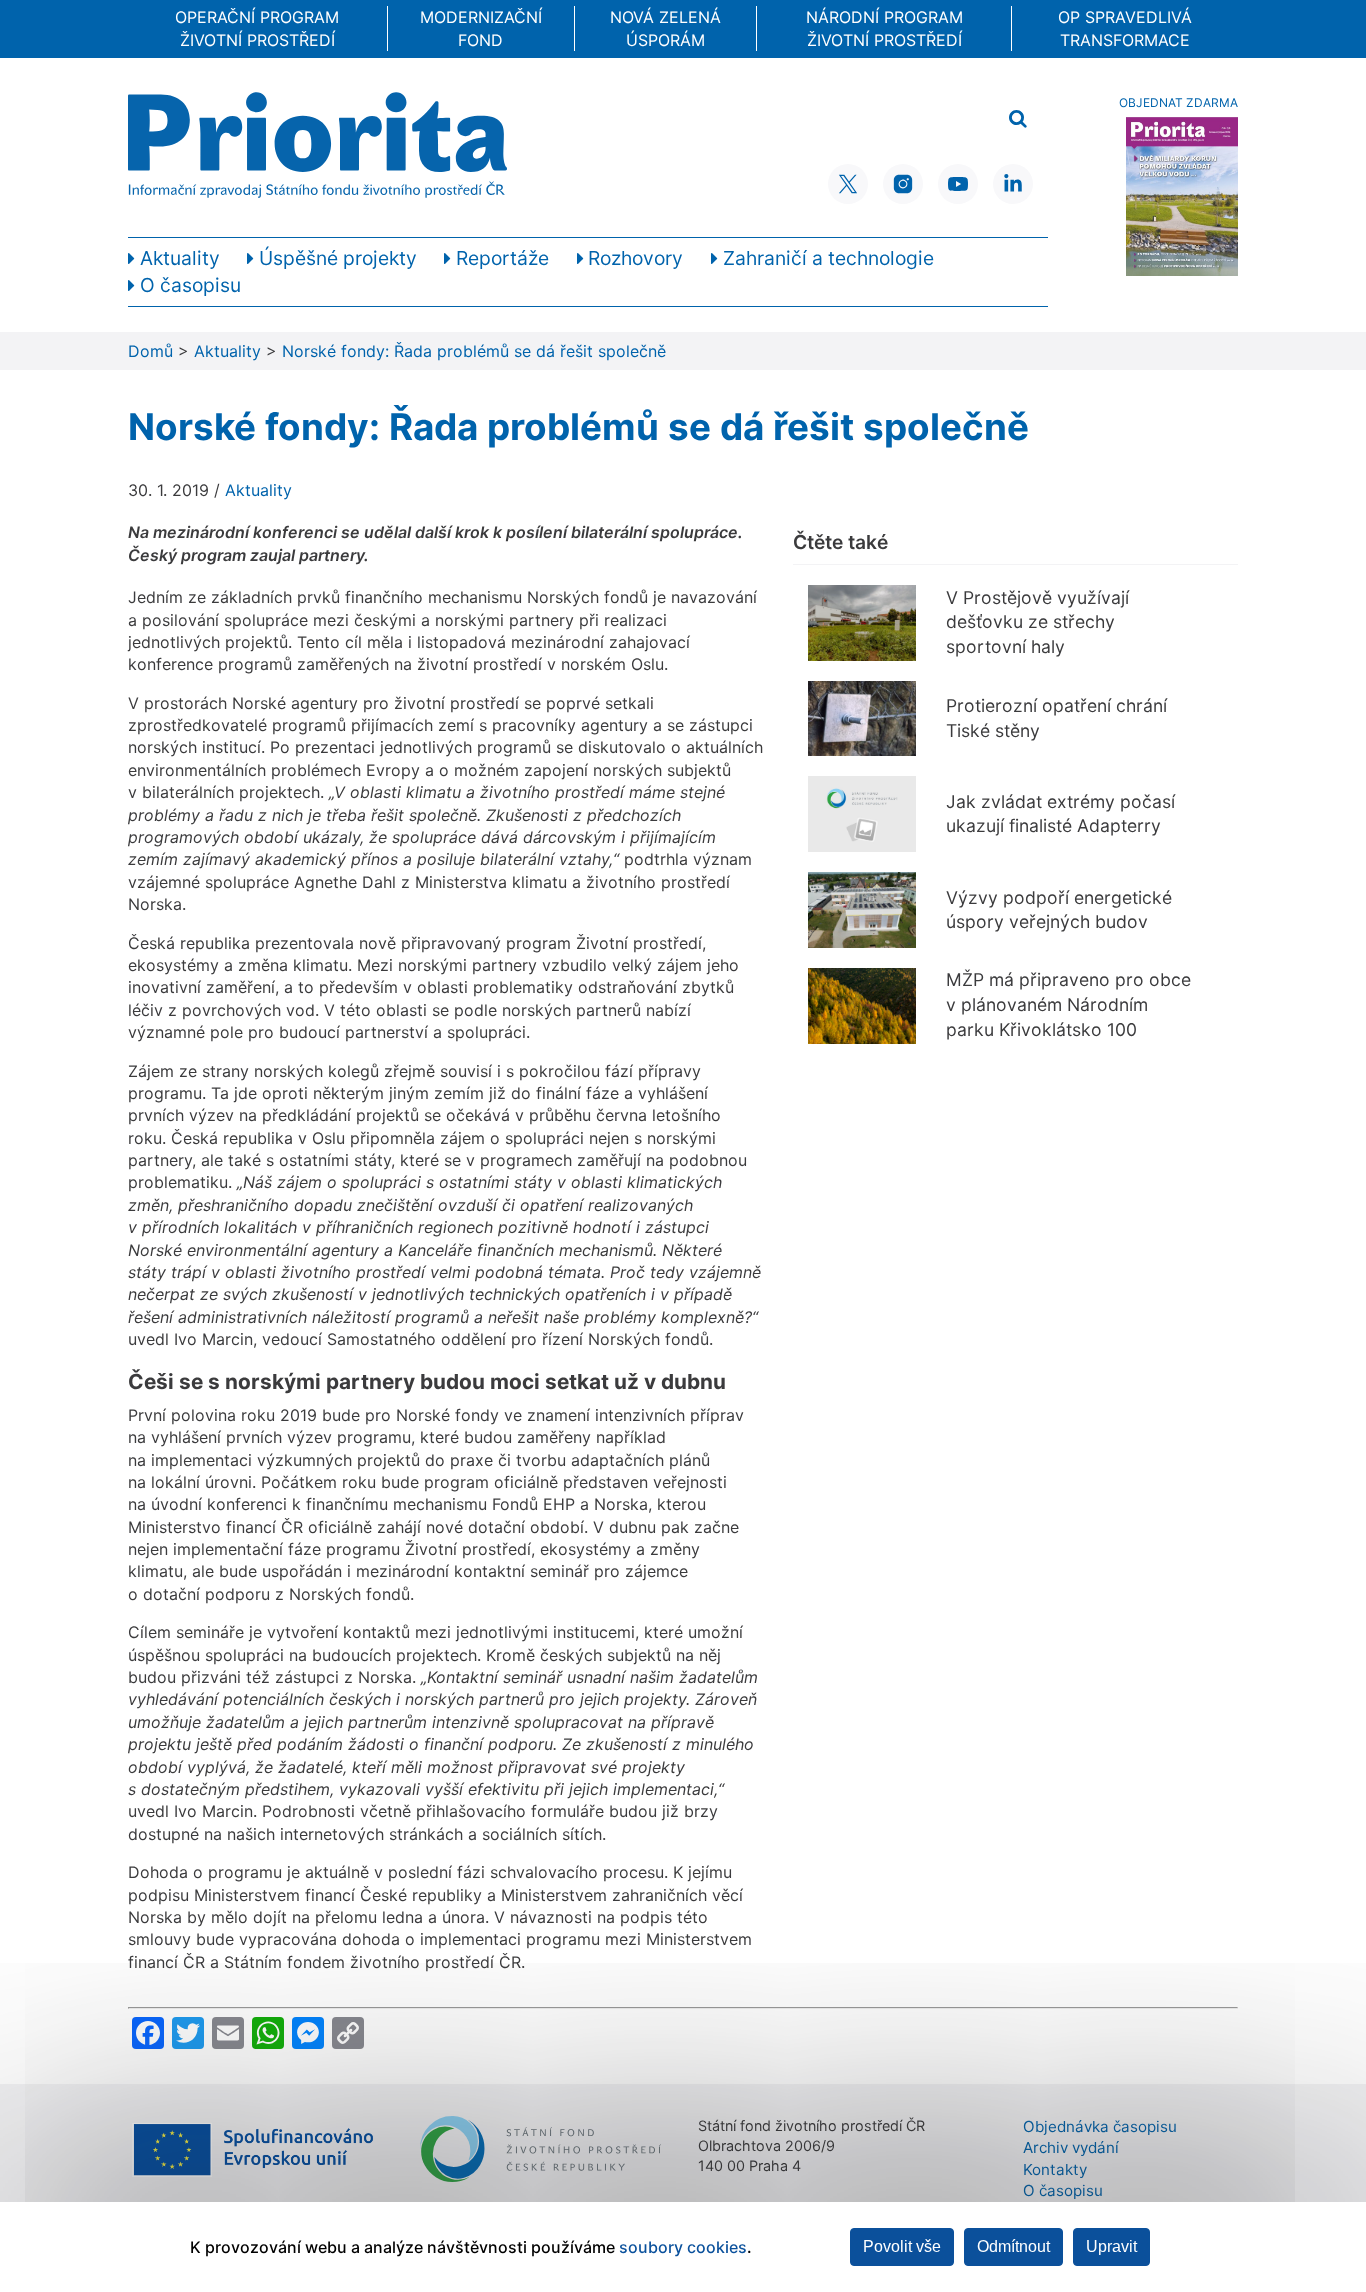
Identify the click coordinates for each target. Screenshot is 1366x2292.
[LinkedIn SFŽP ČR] (1013, 184)
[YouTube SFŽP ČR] (958, 184)
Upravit (1111, 2246)
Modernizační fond (481, 28)
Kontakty (1055, 2169)
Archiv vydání (1071, 2147)
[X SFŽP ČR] (848, 184)
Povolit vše (902, 2246)
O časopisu (1063, 2190)
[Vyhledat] (1018, 119)
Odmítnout (1013, 2246)
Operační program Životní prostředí (257, 28)
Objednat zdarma (1178, 102)
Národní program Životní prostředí (884, 28)
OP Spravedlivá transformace (1125, 28)
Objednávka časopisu (1100, 2126)
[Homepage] (317, 145)
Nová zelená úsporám (665, 28)
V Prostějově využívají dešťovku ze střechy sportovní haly (1037, 622)
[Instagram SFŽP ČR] (903, 184)
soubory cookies (683, 2247)
